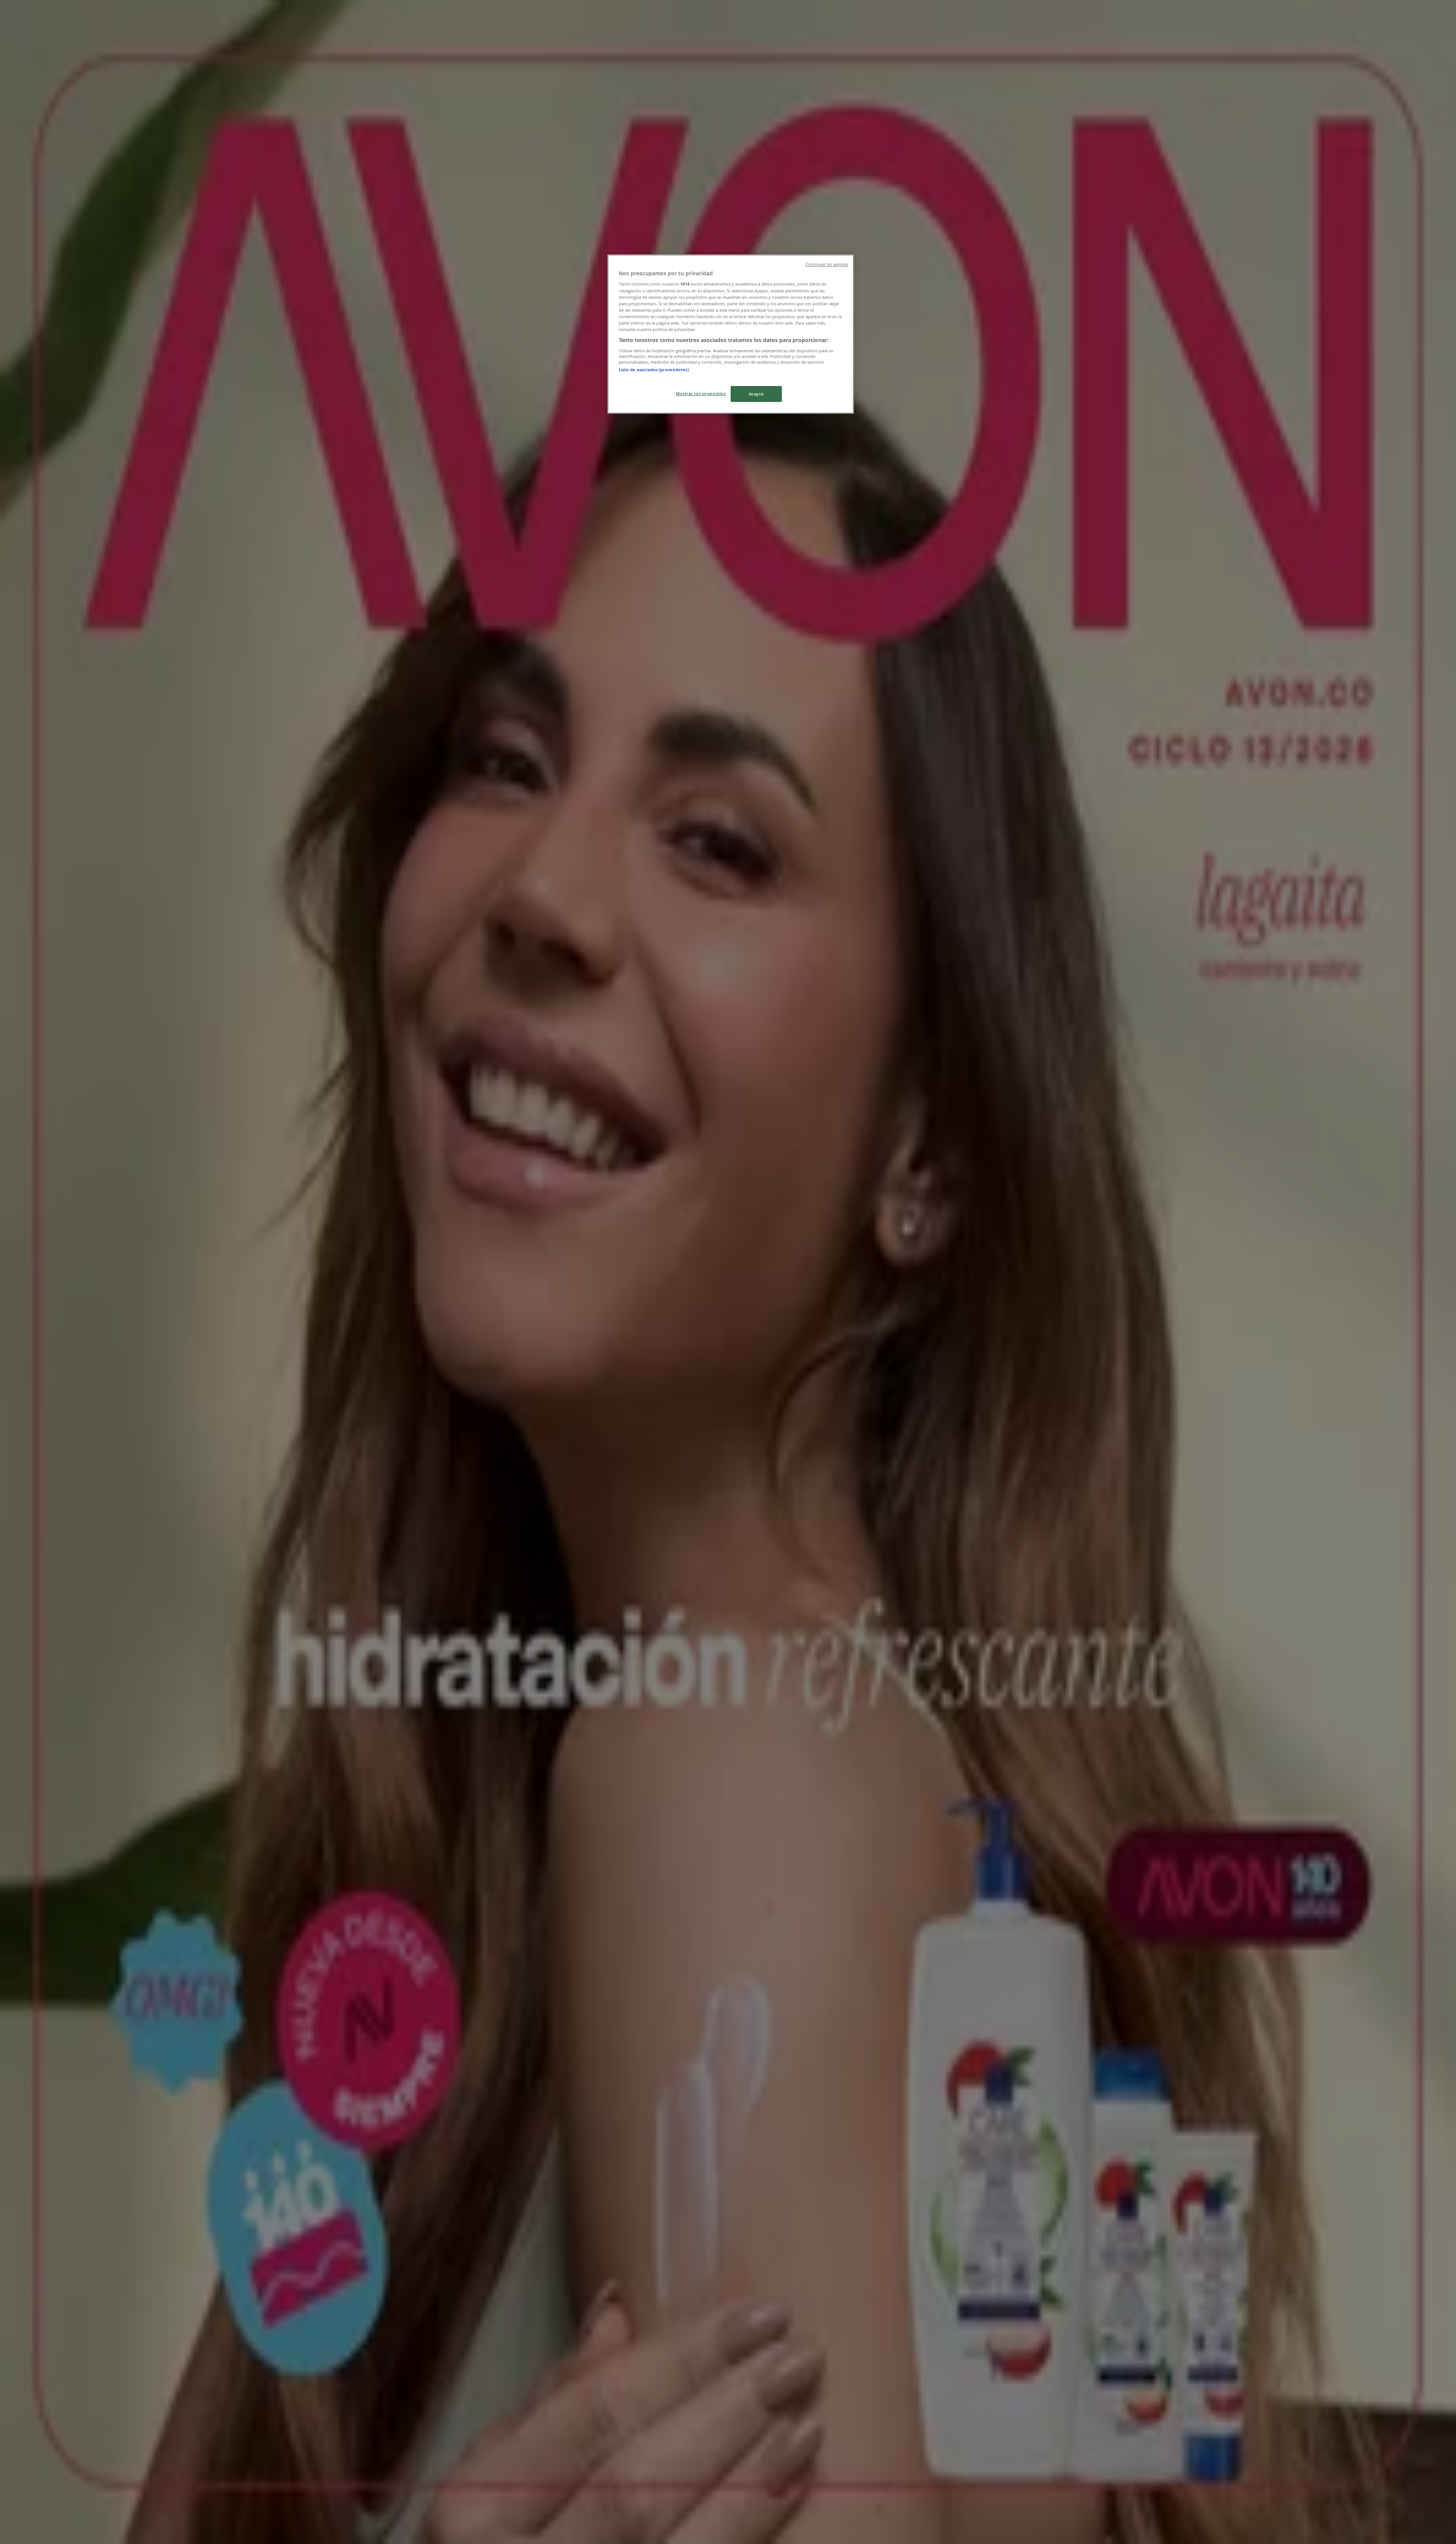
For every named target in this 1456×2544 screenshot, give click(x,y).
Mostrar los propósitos (701, 393)
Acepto (756, 394)
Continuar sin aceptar (827, 264)
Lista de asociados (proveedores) (654, 370)
